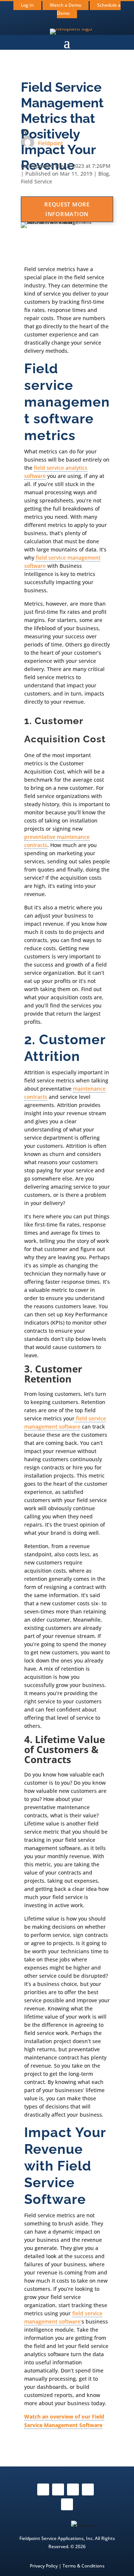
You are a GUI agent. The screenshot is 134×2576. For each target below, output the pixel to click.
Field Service (36, 181)
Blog (104, 174)
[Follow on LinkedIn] (67, 2504)
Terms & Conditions (84, 2566)
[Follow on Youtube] (88, 2489)
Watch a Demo (66, 5)
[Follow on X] (73, 2489)
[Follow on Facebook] (43, 2489)
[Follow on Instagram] (58, 2489)
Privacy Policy (44, 2566)
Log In (27, 5)
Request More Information (67, 209)
